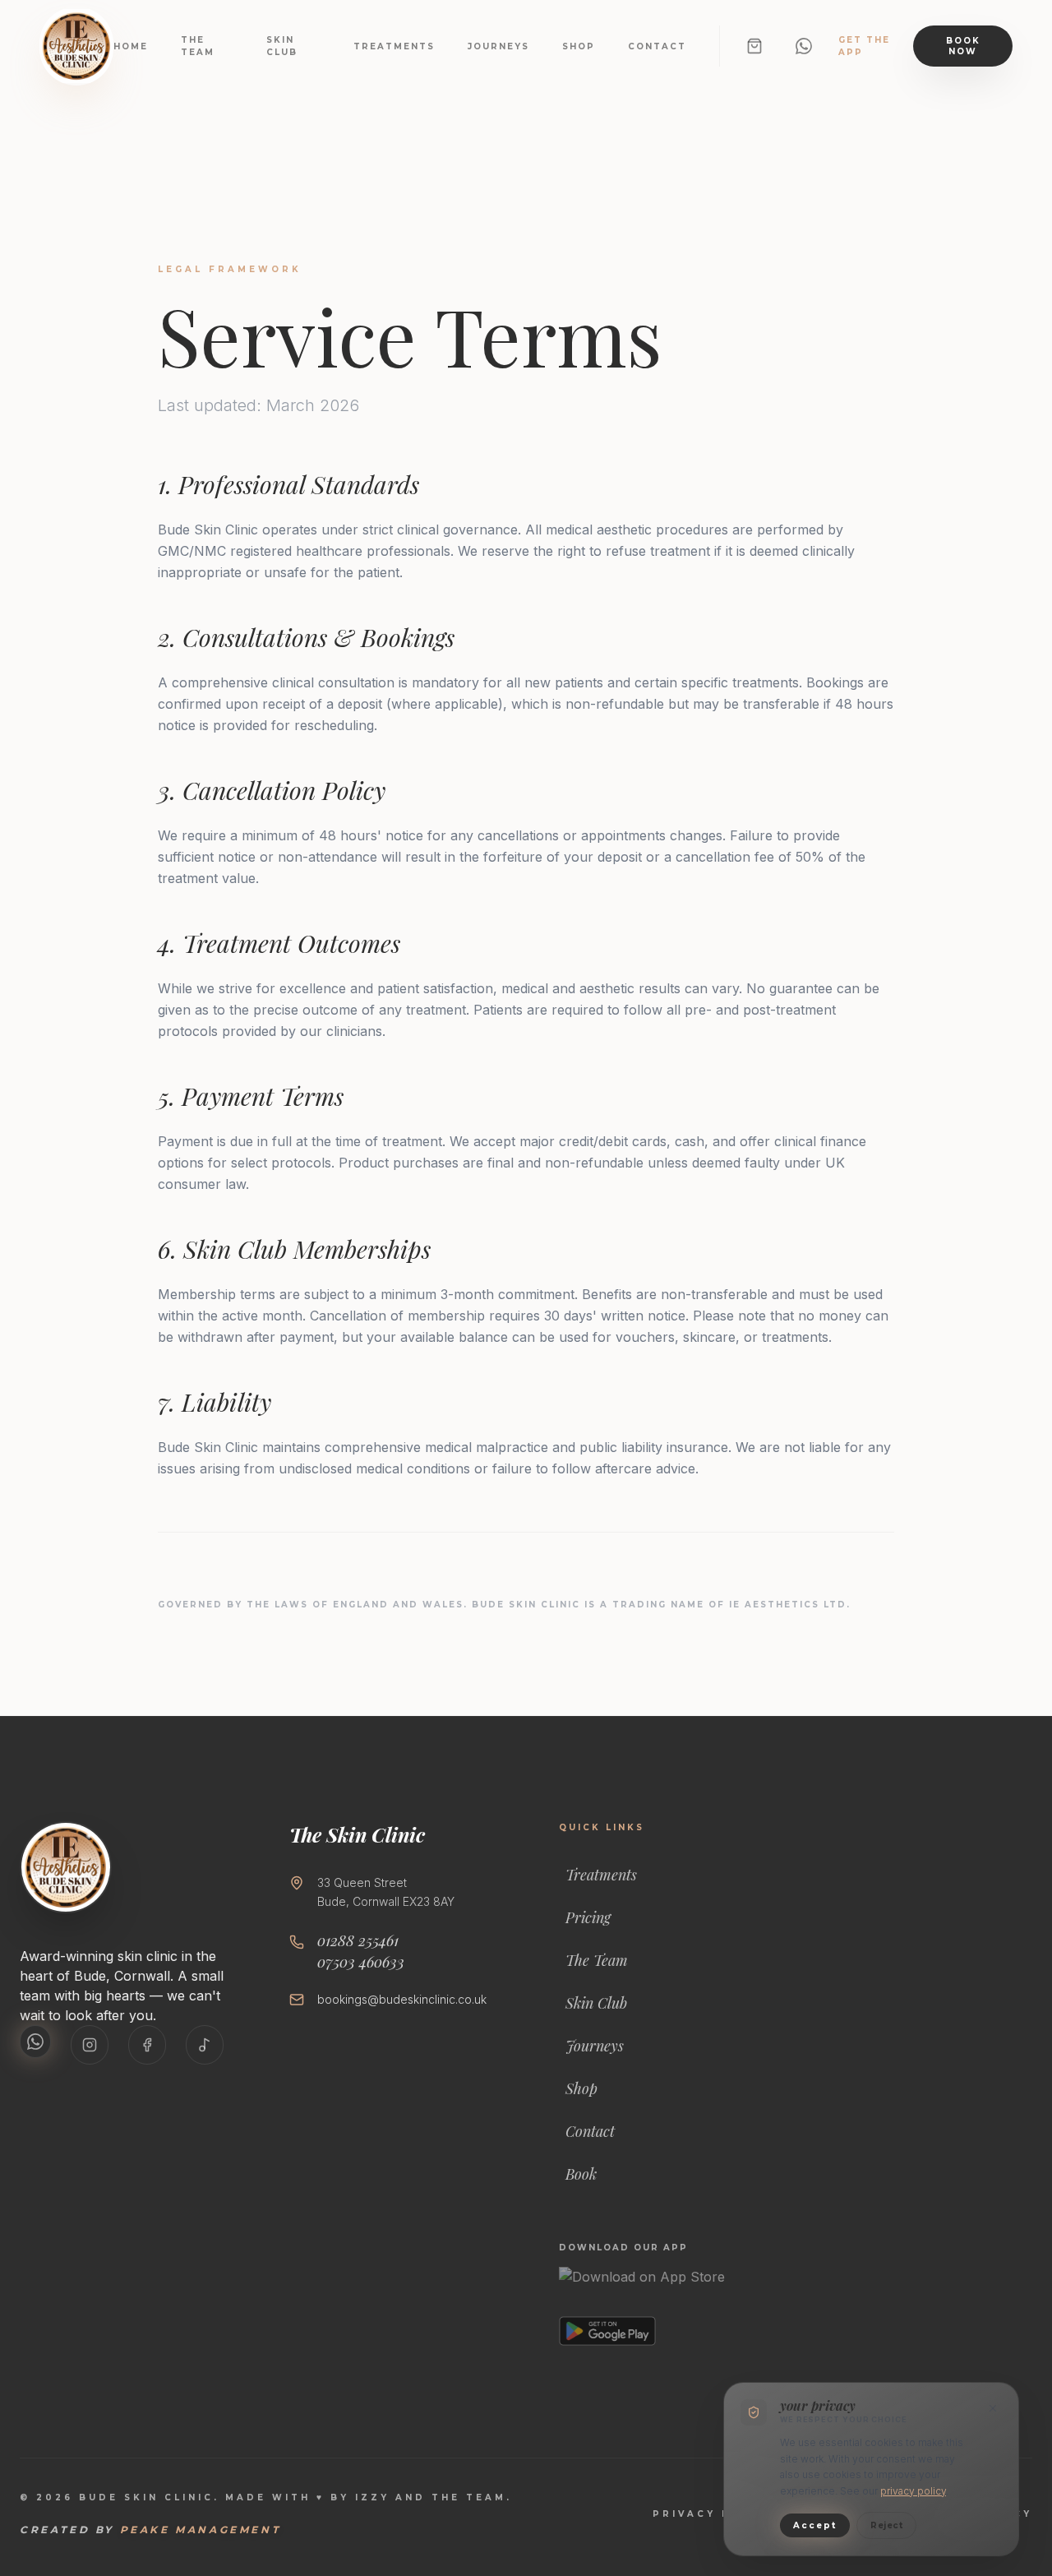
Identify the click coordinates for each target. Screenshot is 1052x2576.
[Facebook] (147, 2045)
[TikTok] (205, 2045)
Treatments (394, 46)
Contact (657, 46)
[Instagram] (90, 2045)
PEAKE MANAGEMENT (201, 2530)
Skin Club (282, 46)
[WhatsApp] (804, 46)
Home (131, 46)
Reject (886, 2525)
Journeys (498, 46)
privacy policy (913, 2491)
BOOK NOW (963, 46)
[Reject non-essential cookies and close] (993, 2408)
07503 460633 (361, 1962)
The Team (198, 46)
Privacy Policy (714, 2514)
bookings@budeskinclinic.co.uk (402, 1999)
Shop (579, 46)
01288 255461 (358, 1941)
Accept (815, 2525)
